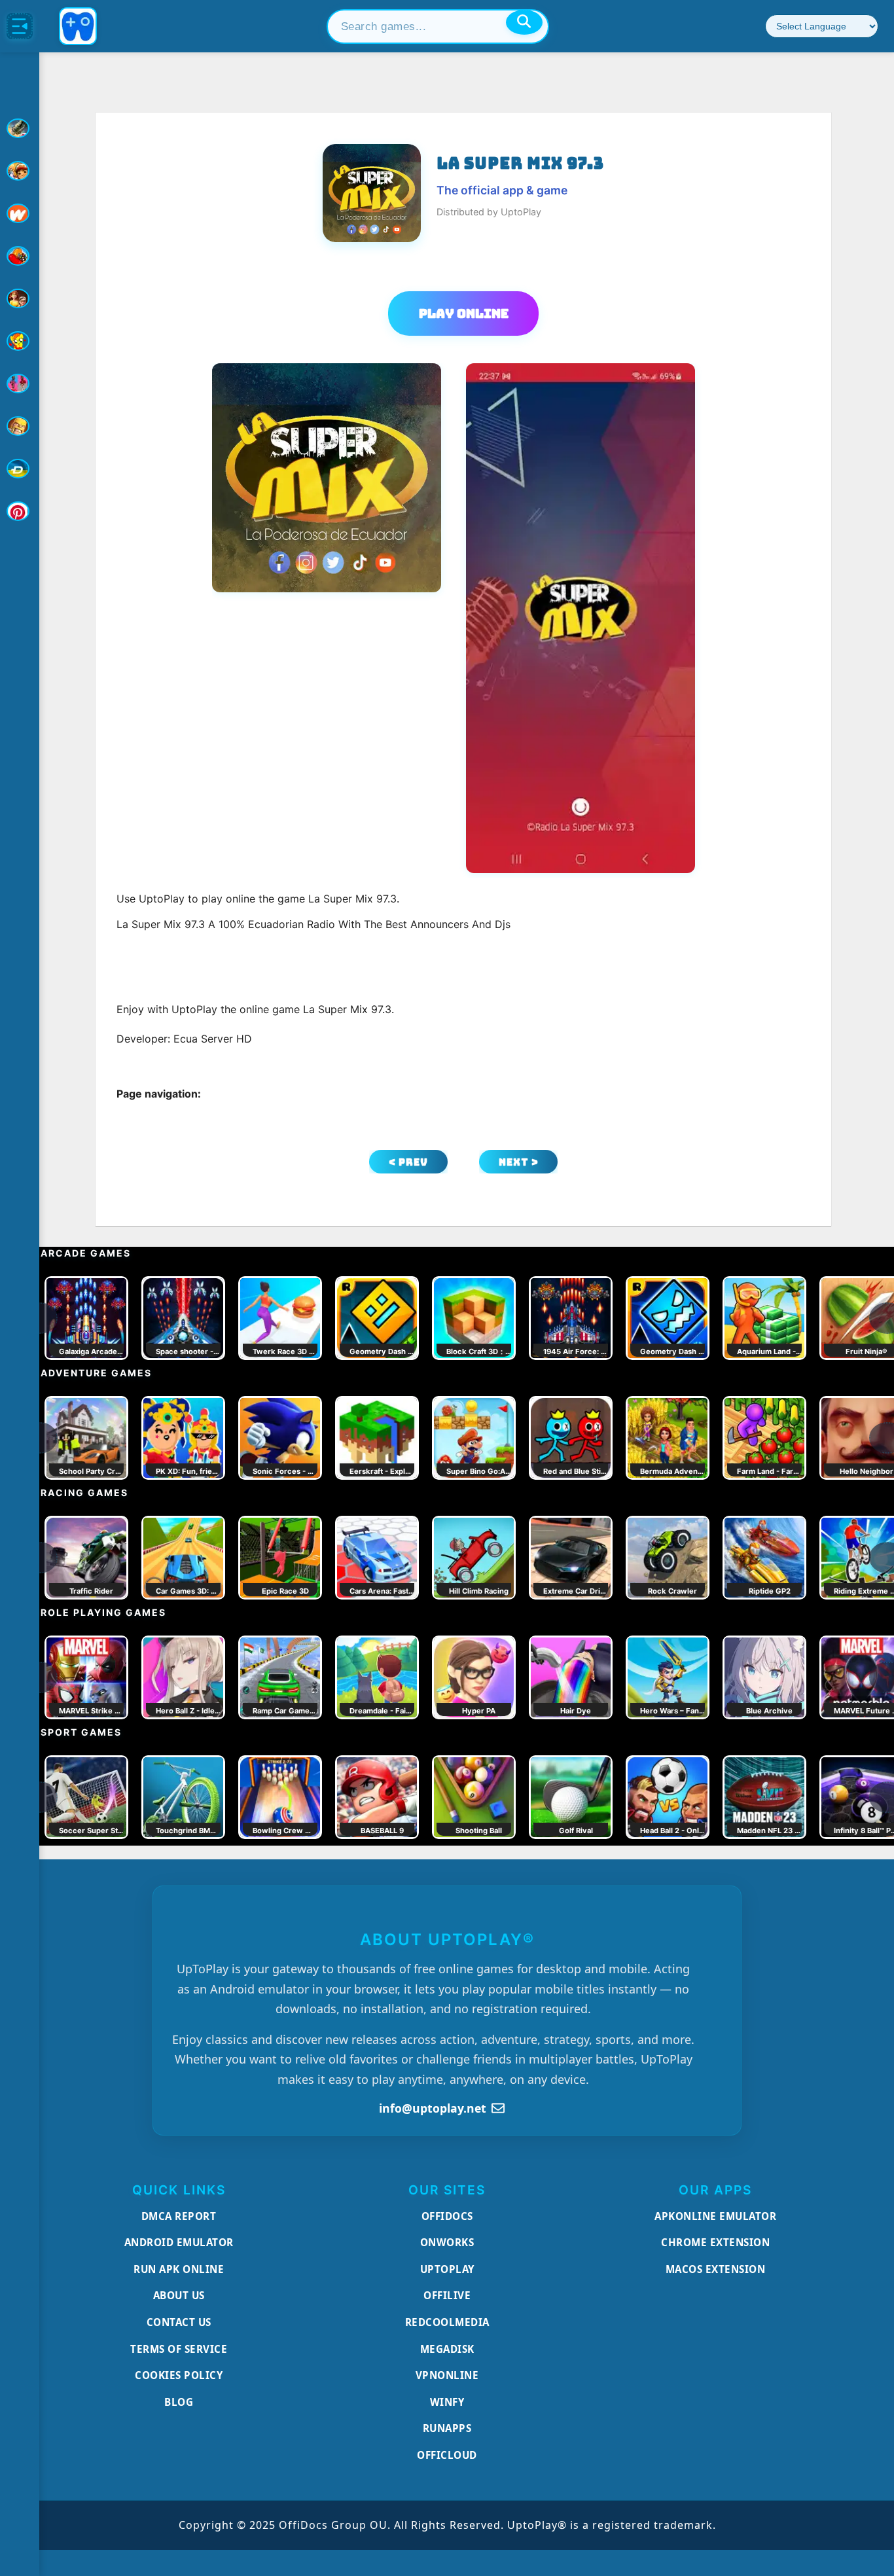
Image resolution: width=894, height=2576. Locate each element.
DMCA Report (179, 2216)
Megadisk (447, 2349)
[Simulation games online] (20, 341)
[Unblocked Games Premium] (20, 511)
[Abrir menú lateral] (20, 26)
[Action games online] (20, 128)
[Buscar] (524, 22)
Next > (519, 1162)
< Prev (408, 1162)
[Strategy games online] (20, 426)
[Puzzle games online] (20, 298)
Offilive (447, 2295)
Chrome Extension (715, 2242)
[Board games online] (20, 213)
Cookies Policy (179, 2375)
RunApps (447, 2428)
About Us (179, 2295)
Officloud (447, 2455)
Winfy (447, 2402)
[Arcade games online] (20, 171)
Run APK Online (179, 2269)
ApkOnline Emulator (715, 2216)
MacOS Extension (716, 2269)
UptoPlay (447, 2269)
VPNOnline (447, 2375)
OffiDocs (447, 2216)
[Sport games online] (20, 384)
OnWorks (447, 2242)
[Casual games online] (20, 256)
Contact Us (179, 2322)
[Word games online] (20, 469)
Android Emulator (179, 2242)
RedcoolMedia (447, 2322)
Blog (179, 2402)
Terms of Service (179, 2349)
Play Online (464, 313)
